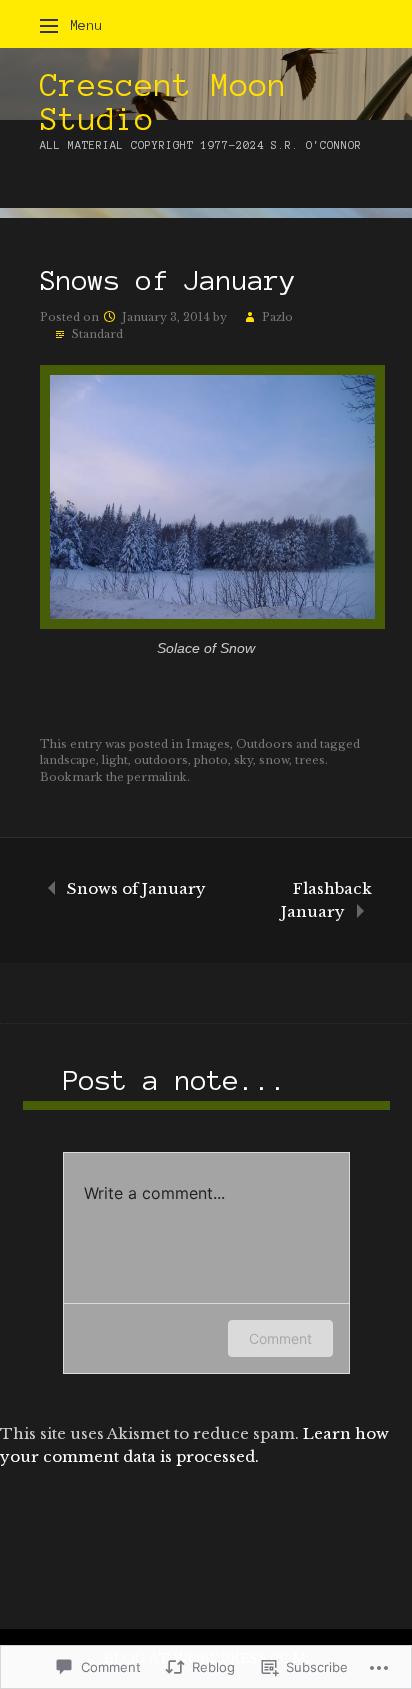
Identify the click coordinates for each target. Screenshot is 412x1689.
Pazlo (277, 317)
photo (211, 760)
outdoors (161, 760)
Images (208, 744)
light (115, 760)
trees (310, 760)
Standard (97, 334)
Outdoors (264, 744)
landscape (68, 760)
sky (243, 760)
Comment (280, 1338)
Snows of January (136, 888)
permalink (157, 777)
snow (274, 760)
